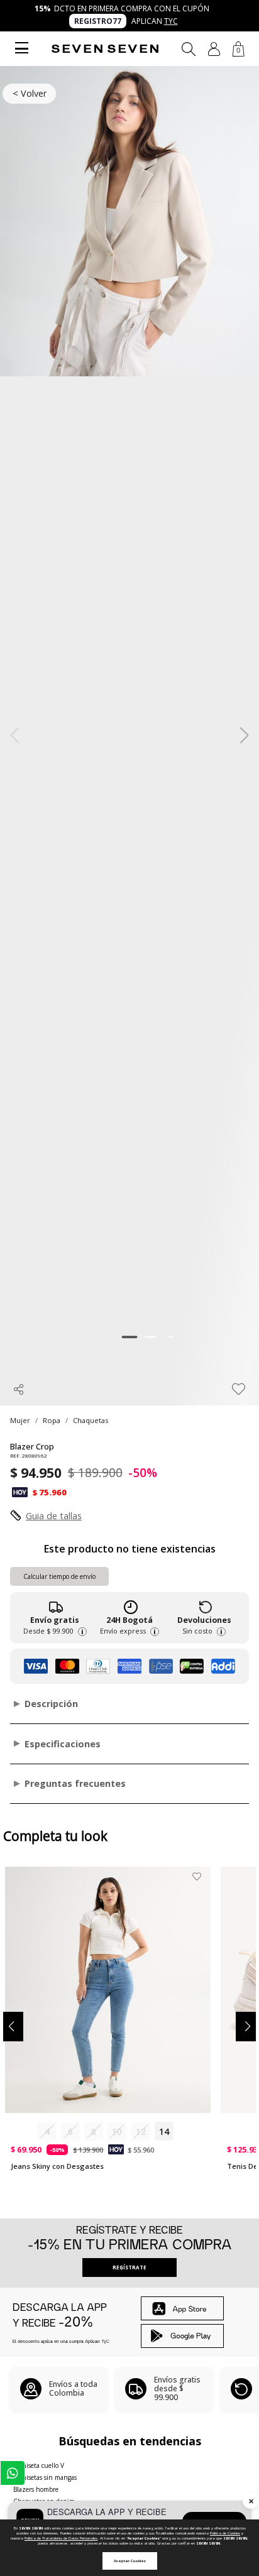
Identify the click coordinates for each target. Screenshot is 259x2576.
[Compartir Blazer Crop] (19, 1389)
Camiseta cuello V (39, 2465)
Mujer (20, 1420)
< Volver (30, 93)
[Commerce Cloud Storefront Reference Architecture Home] (105, 49)
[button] (214, 49)
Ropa (52, 1420)
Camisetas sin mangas (45, 2477)
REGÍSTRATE (129, 2267)
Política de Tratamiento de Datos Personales (61, 2538)
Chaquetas (91, 1420)
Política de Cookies (225, 2533)
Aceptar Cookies (130, 2561)
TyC (171, 21)
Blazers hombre (36, 2489)
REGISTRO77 (98, 21)
